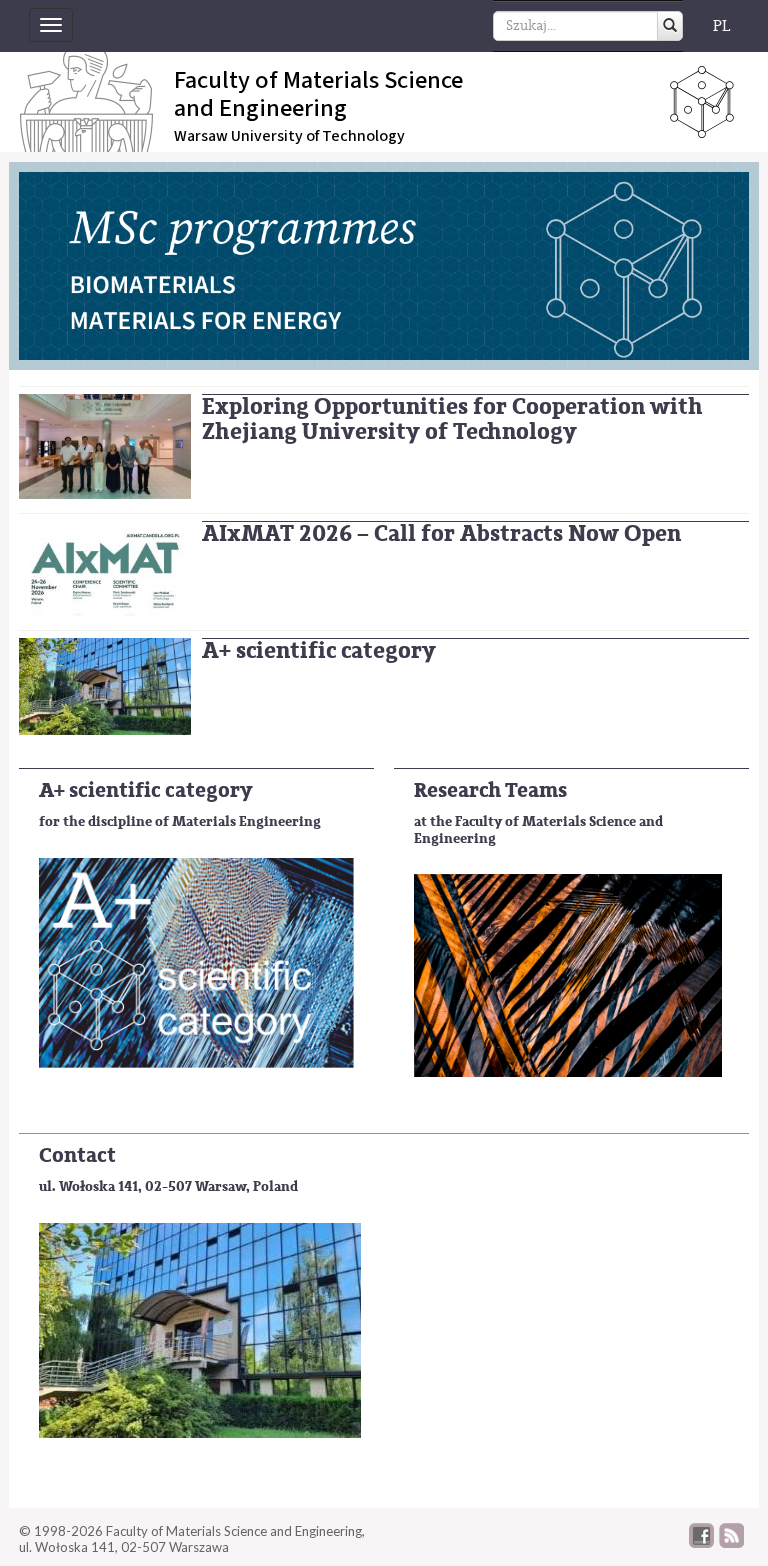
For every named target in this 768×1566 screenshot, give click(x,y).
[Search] (670, 26)
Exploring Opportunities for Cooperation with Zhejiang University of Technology (452, 419)
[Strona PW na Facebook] (701, 1543)
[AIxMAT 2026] (105, 567)
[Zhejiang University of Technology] (105, 445)
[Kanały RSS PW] (731, 1543)
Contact (77, 1155)
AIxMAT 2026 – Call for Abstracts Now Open (441, 533)
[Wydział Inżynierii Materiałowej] (105, 685)
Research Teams (490, 790)
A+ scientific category (319, 650)
